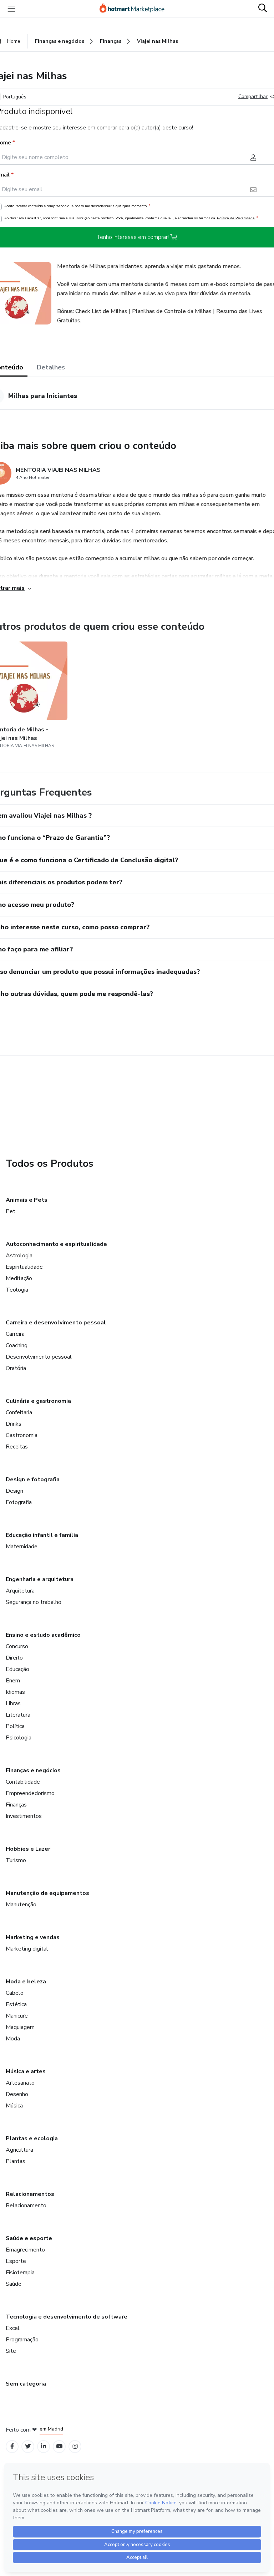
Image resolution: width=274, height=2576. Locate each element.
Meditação (19, 1278)
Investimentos (24, 1816)
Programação (22, 2340)
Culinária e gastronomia (38, 1401)
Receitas (17, 1447)
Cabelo (15, 1993)
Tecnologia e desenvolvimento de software (67, 2317)
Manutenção (21, 1905)
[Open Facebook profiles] (12, 2446)
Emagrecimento (25, 2250)
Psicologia (19, 1738)
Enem (13, 1681)
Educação (17, 1669)
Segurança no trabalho (34, 1602)
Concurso (17, 1646)
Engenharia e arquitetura (40, 1579)
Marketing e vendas (33, 1937)
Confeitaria (19, 1412)
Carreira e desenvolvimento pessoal (56, 1323)
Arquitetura (20, 1591)
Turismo (16, 1860)
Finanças (16, 1805)
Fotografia (19, 1502)
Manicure (17, 2016)
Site (11, 2351)
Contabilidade (23, 1782)
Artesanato (20, 2083)
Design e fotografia (33, 1479)
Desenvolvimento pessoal (39, 1357)
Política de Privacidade (236, 218)
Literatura (18, 1715)
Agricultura (19, 2150)
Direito (14, 1658)
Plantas (16, 2161)
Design (14, 1491)
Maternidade (22, 1547)
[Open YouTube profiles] (59, 2446)
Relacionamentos (30, 2194)
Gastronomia (22, 1435)
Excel (13, 2328)
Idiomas (15, 1692)
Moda (13, 2039)
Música (14, 2106)
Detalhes (51, 367)
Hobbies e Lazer (28, 1849)
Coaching (17, 1345)
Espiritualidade (24, 1267)
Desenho (17, 2094)
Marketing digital (27, 1949)
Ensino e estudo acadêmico (43, 1635)
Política (15, 1726)
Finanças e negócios (33, 1770)
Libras (13, 1703)
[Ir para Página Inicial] (135, 9)
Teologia (17, 1290)
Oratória (16, 1368)
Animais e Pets (27, 1200)
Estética (16, 2004)
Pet (11, 1211)
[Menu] (11, 9)
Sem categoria (26, 2384)
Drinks (14, 1424)
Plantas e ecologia (32, 2138)
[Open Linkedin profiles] (44, 2446)
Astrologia (19, 1256)
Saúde (14, 2284)
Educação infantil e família (42, 1535)
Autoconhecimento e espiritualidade (56, 1244)
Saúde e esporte (29, 2238)
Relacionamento (26, 2206)
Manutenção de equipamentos (47, 1893)
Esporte (16, 2261)
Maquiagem (20, 2027)
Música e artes (26, 2071)
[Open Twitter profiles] (28, 2446)
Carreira (15, 1334)
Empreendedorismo (30, 1793)
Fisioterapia (20, 2273)
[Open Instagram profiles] (75, 2446)
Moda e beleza (26, 1982)
